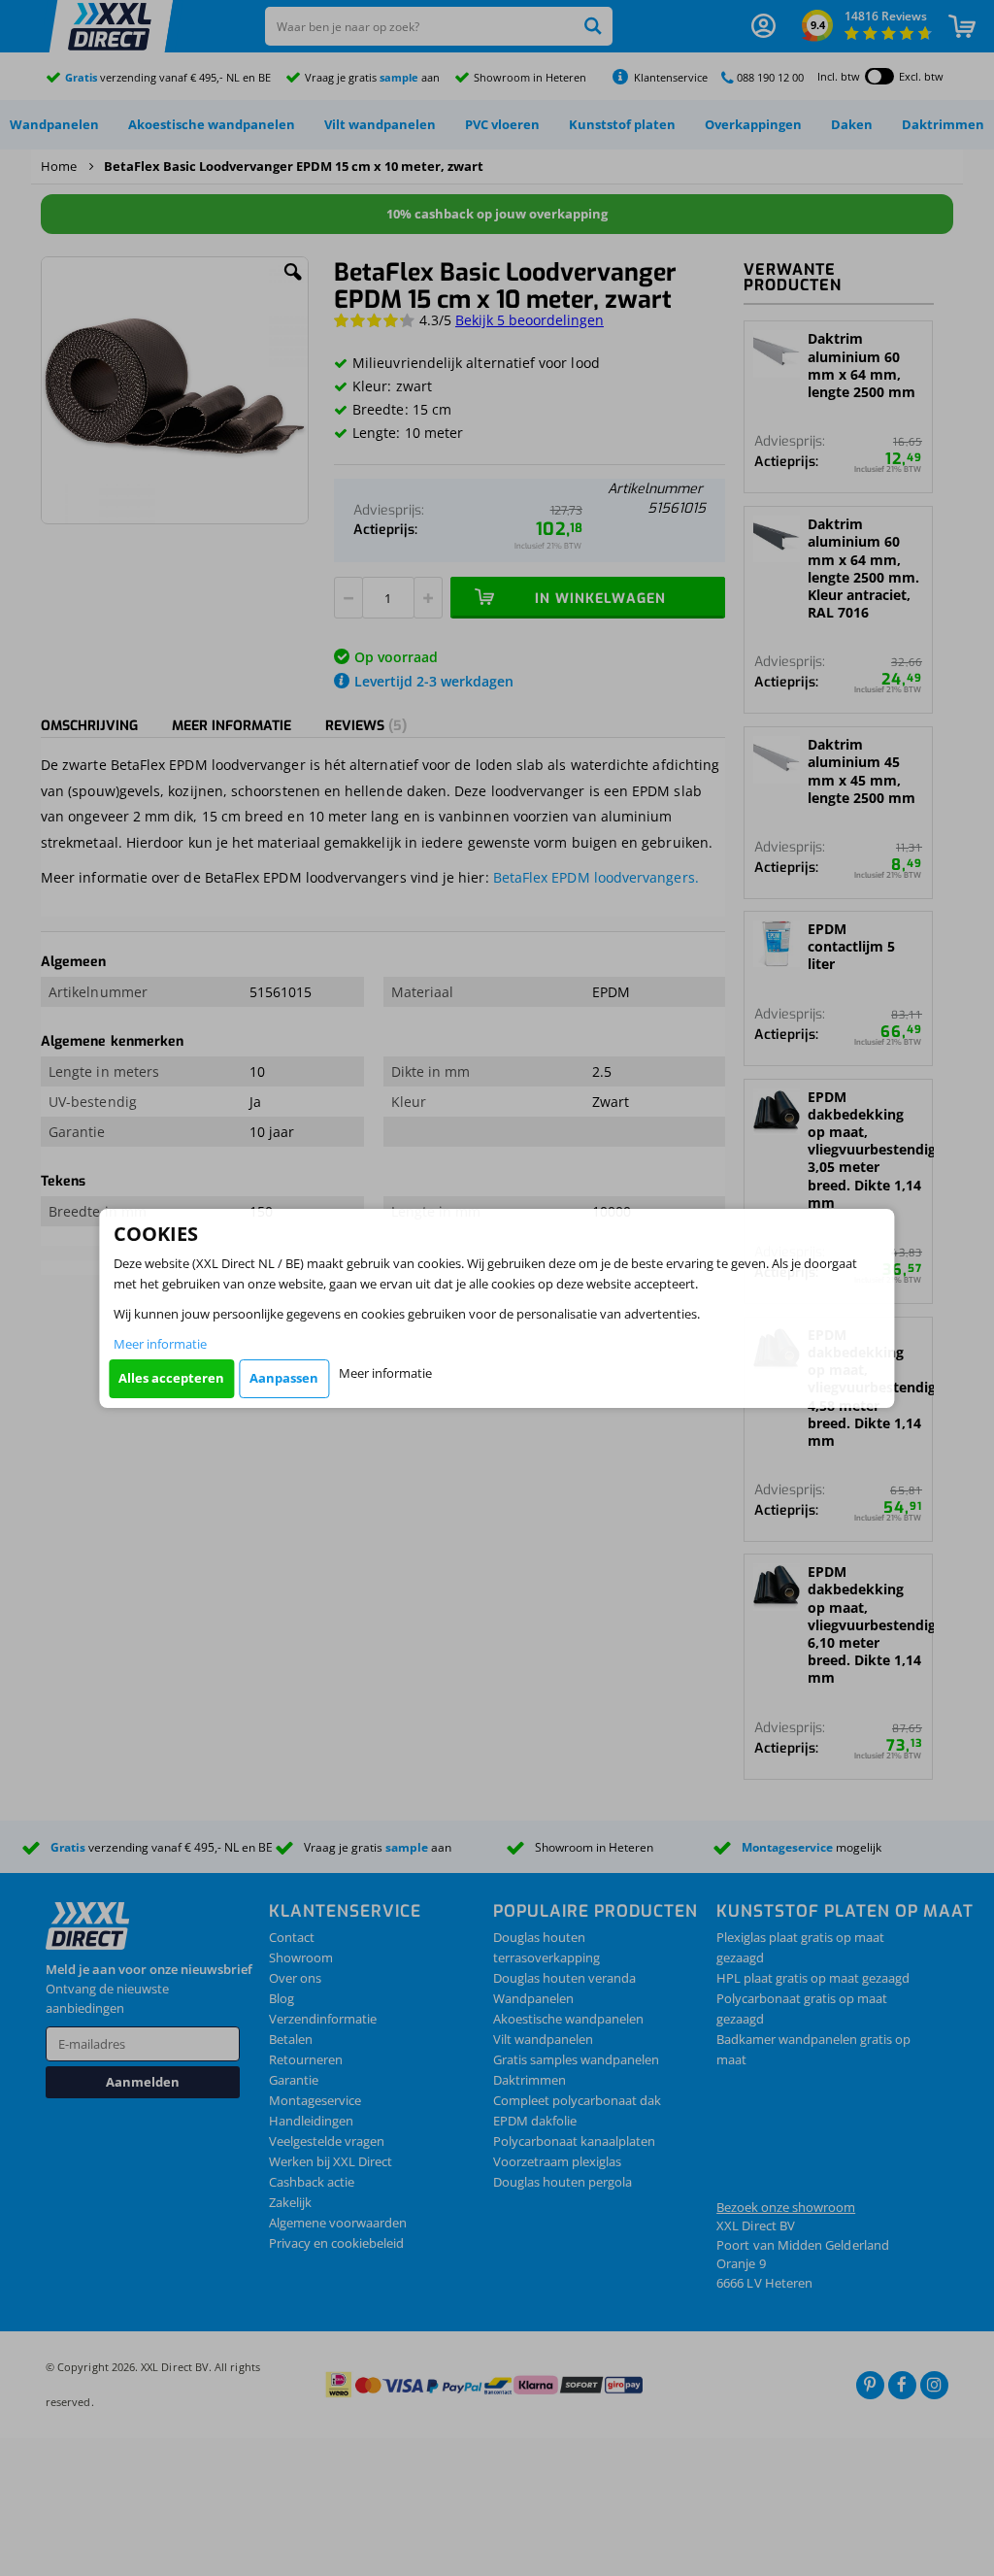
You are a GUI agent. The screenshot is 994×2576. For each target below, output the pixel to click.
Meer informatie (160, 1344)
